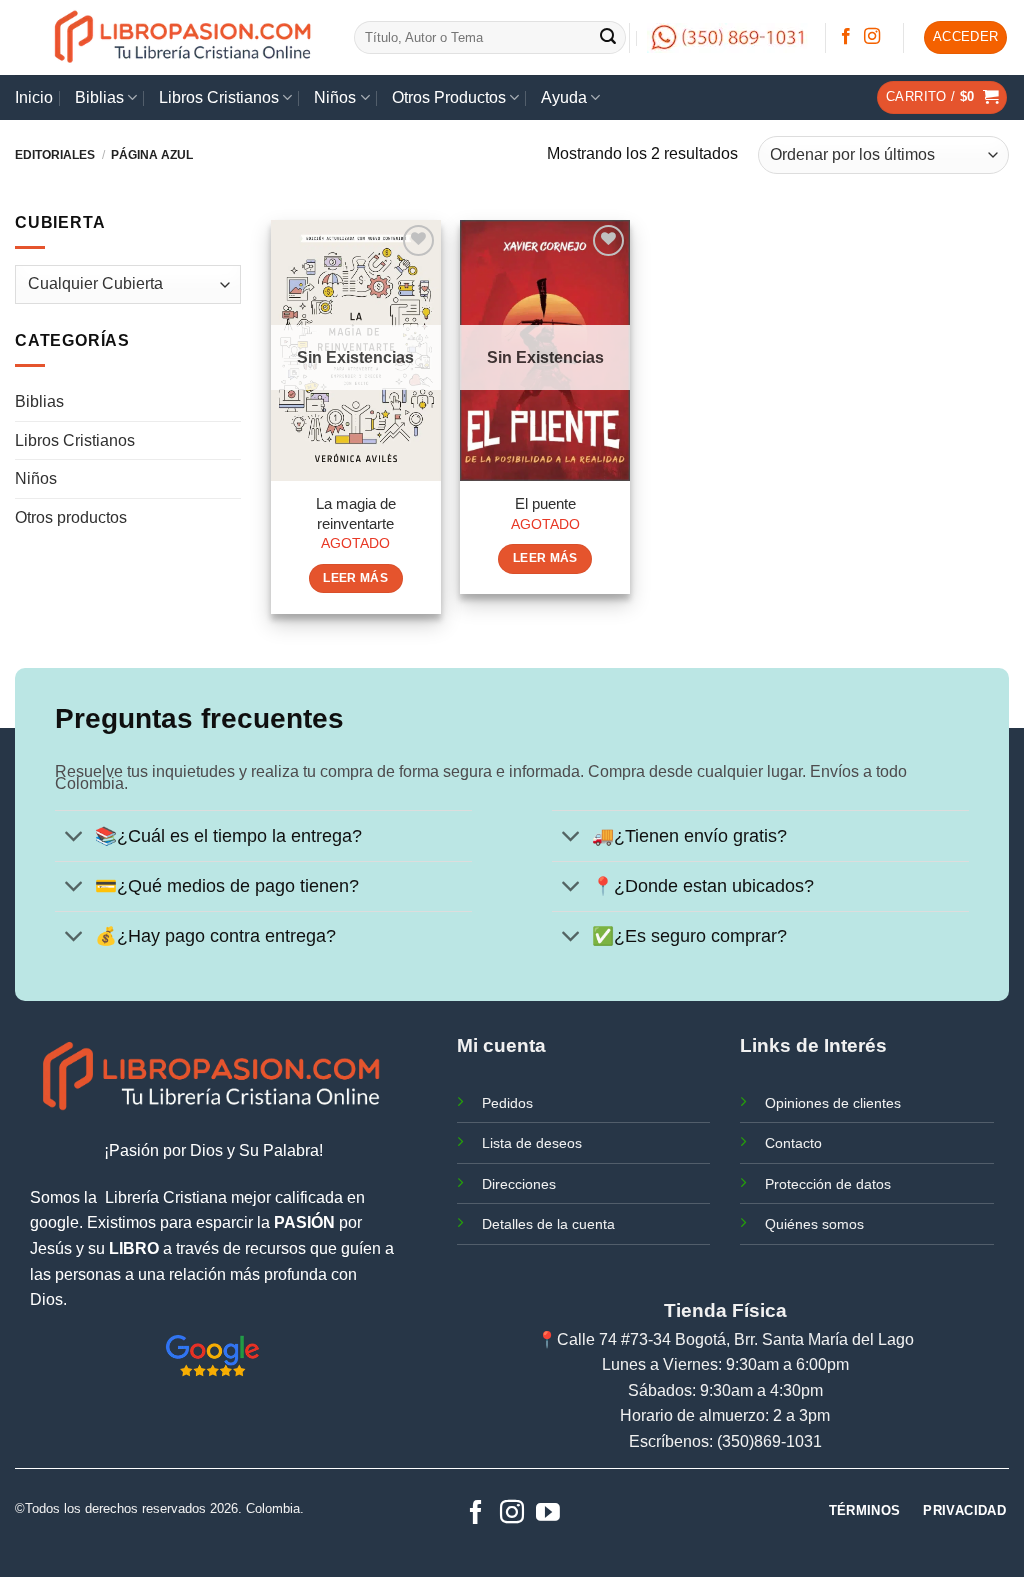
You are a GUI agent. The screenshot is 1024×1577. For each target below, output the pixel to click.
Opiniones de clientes (833, 1103)
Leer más (355, 578)
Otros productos (71, 517)
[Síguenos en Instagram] (872, 37)
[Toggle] (74, 838)
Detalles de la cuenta (548, 1224)
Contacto (793, 1143)
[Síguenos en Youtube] (548, 1513)
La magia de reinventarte (356, 513)
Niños (335, 97)
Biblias (99, 97)
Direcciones (519, 1184)
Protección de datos (828, 1184)
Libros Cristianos (219, 97)
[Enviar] (608, 38)
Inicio (34, 97)
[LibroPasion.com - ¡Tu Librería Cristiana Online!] (184, 37)
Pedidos (507, 1103)
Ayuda (564, 97)
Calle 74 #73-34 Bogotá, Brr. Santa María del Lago (735, 1339)
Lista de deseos (532, 1143)
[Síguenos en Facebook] (846, 37)
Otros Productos (449, 97)
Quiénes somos (814, 1224)
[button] (966, 37)
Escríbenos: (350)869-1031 (725, 1441)
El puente (545, 503)
